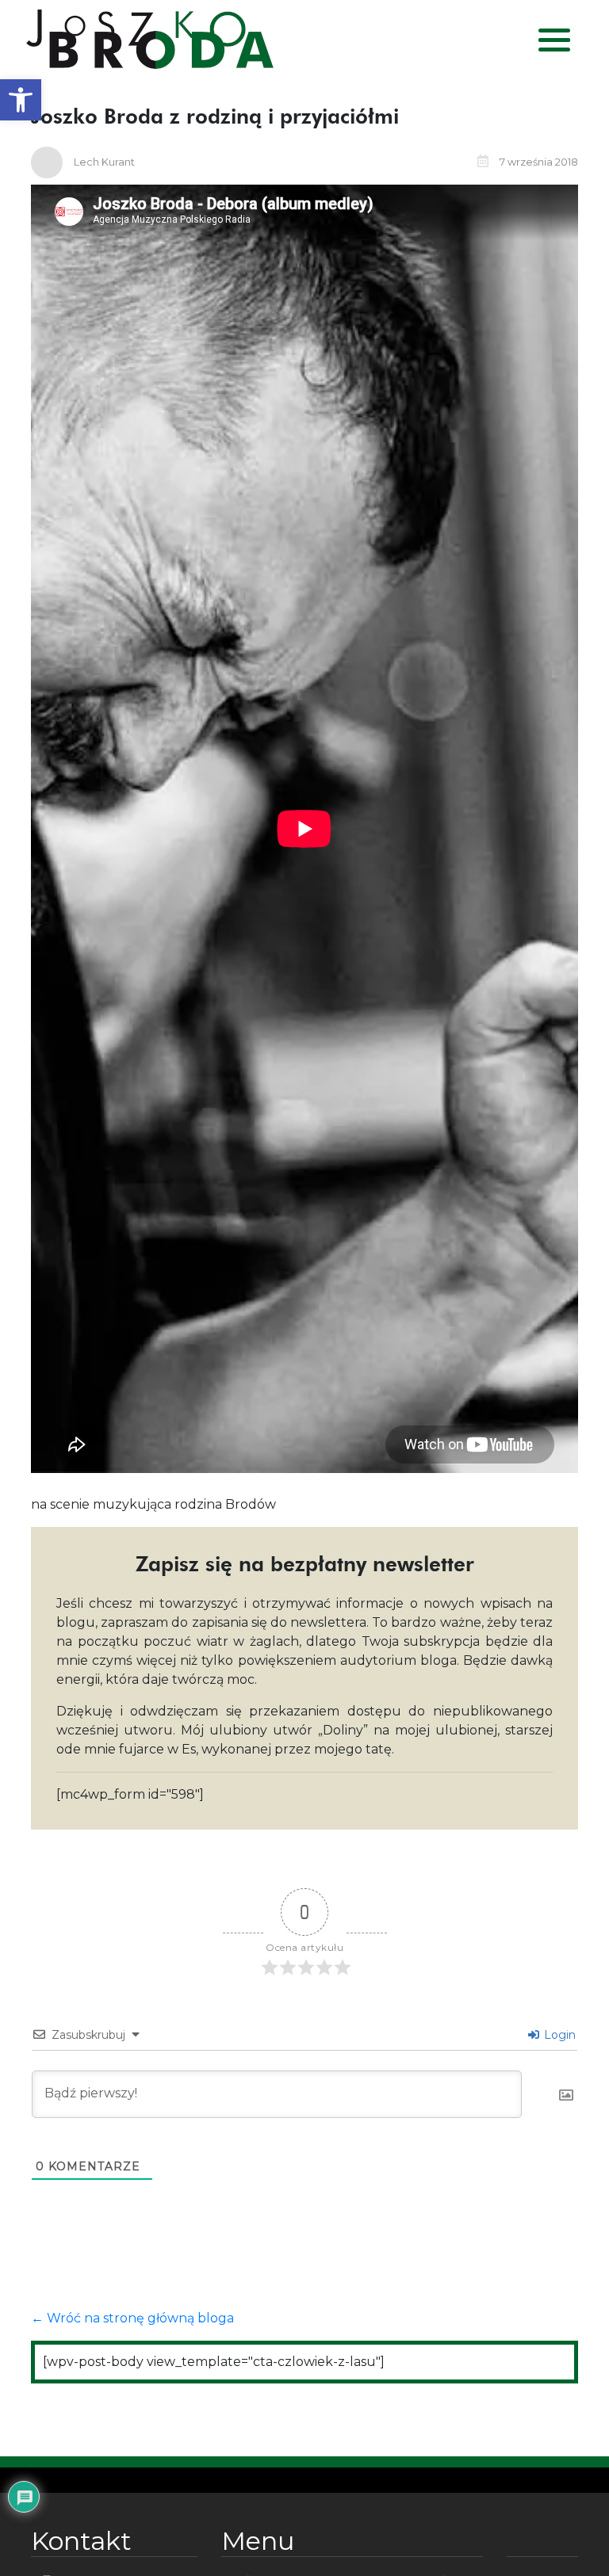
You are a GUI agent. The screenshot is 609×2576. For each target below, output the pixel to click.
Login (558, 2035)
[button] (21, 100)
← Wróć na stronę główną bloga (132, 2318)
